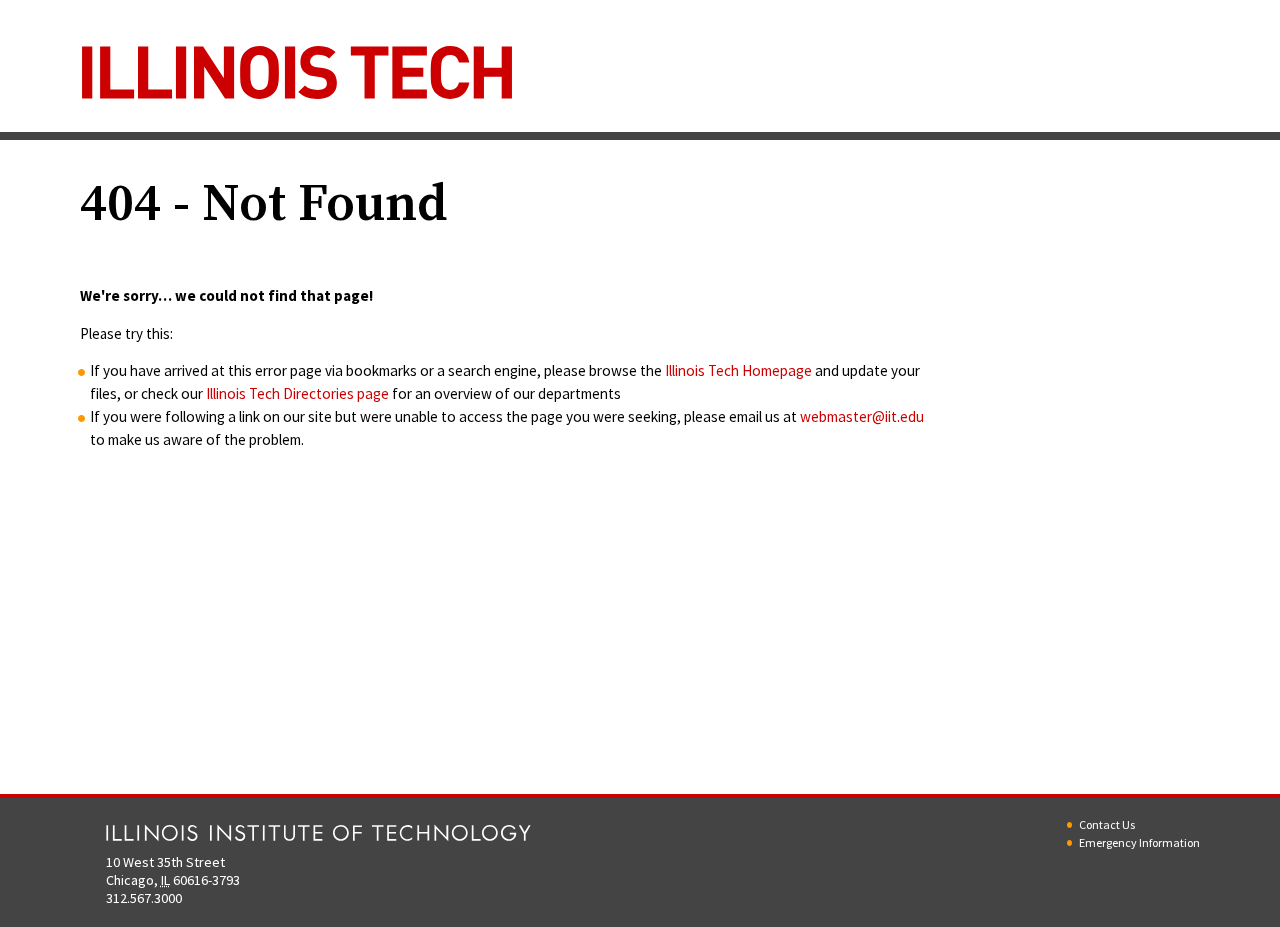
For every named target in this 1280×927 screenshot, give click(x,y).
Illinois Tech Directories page (297, 393)
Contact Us (1107, 824)
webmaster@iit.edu (862, 416)
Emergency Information (1139, 842)
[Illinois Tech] (297, 78)
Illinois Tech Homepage (738, 370)
